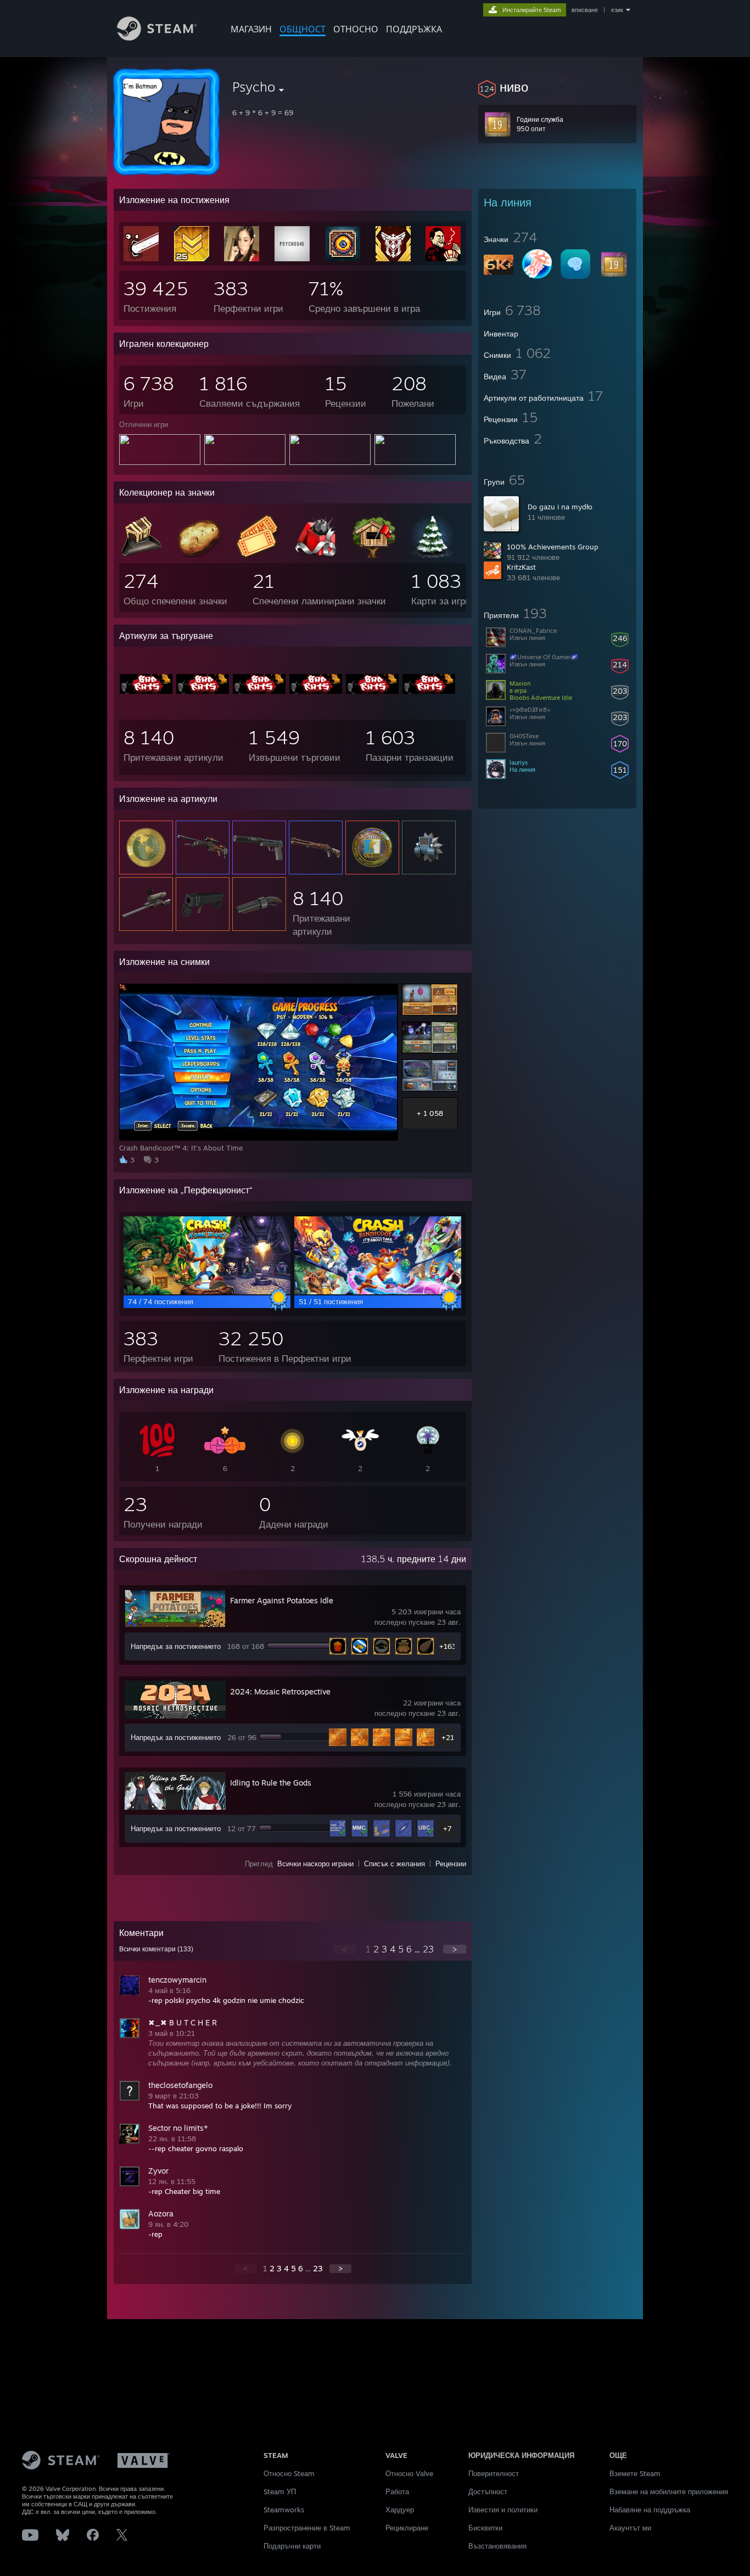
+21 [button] (448, 1737)
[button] (557, 87)
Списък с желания (394, 1864)
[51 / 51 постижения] (378, 1292)
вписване (585, 10)
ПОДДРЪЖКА (414, 29)
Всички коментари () (156, 1949)
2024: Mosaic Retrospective (280, 1691)
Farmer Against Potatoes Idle (282, 1600)
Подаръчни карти (292, 2546)
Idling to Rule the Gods (271, 1783)
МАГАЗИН (251, 29)
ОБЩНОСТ (303, 29)
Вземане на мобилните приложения (669, 2491)
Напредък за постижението (176, 1646)
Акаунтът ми (630, 2528)
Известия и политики (503, 2510)
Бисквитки (485, 2528)
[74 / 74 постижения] (207, 1292)
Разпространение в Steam (307, 2528)
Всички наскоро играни (315, 1864)
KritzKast (521, 567)
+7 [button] (447, 1828)
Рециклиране (407, 2528)
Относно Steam (289, 2473)
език (617, 10)
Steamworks (284, 2510)
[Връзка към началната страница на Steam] (157, 38)
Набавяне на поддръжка (650, 2510)
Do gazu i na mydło (560, 507)
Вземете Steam (635, 2473)
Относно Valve (409, 2473)
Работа (397, 2491)
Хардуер (400, 2510)
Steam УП (280, 2491)
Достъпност (488, 2491)
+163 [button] (448, 1646)
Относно (356, 29)
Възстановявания (497, 2546)
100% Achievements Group (553, 547)
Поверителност (494, 2473)
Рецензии (451, 1864)
